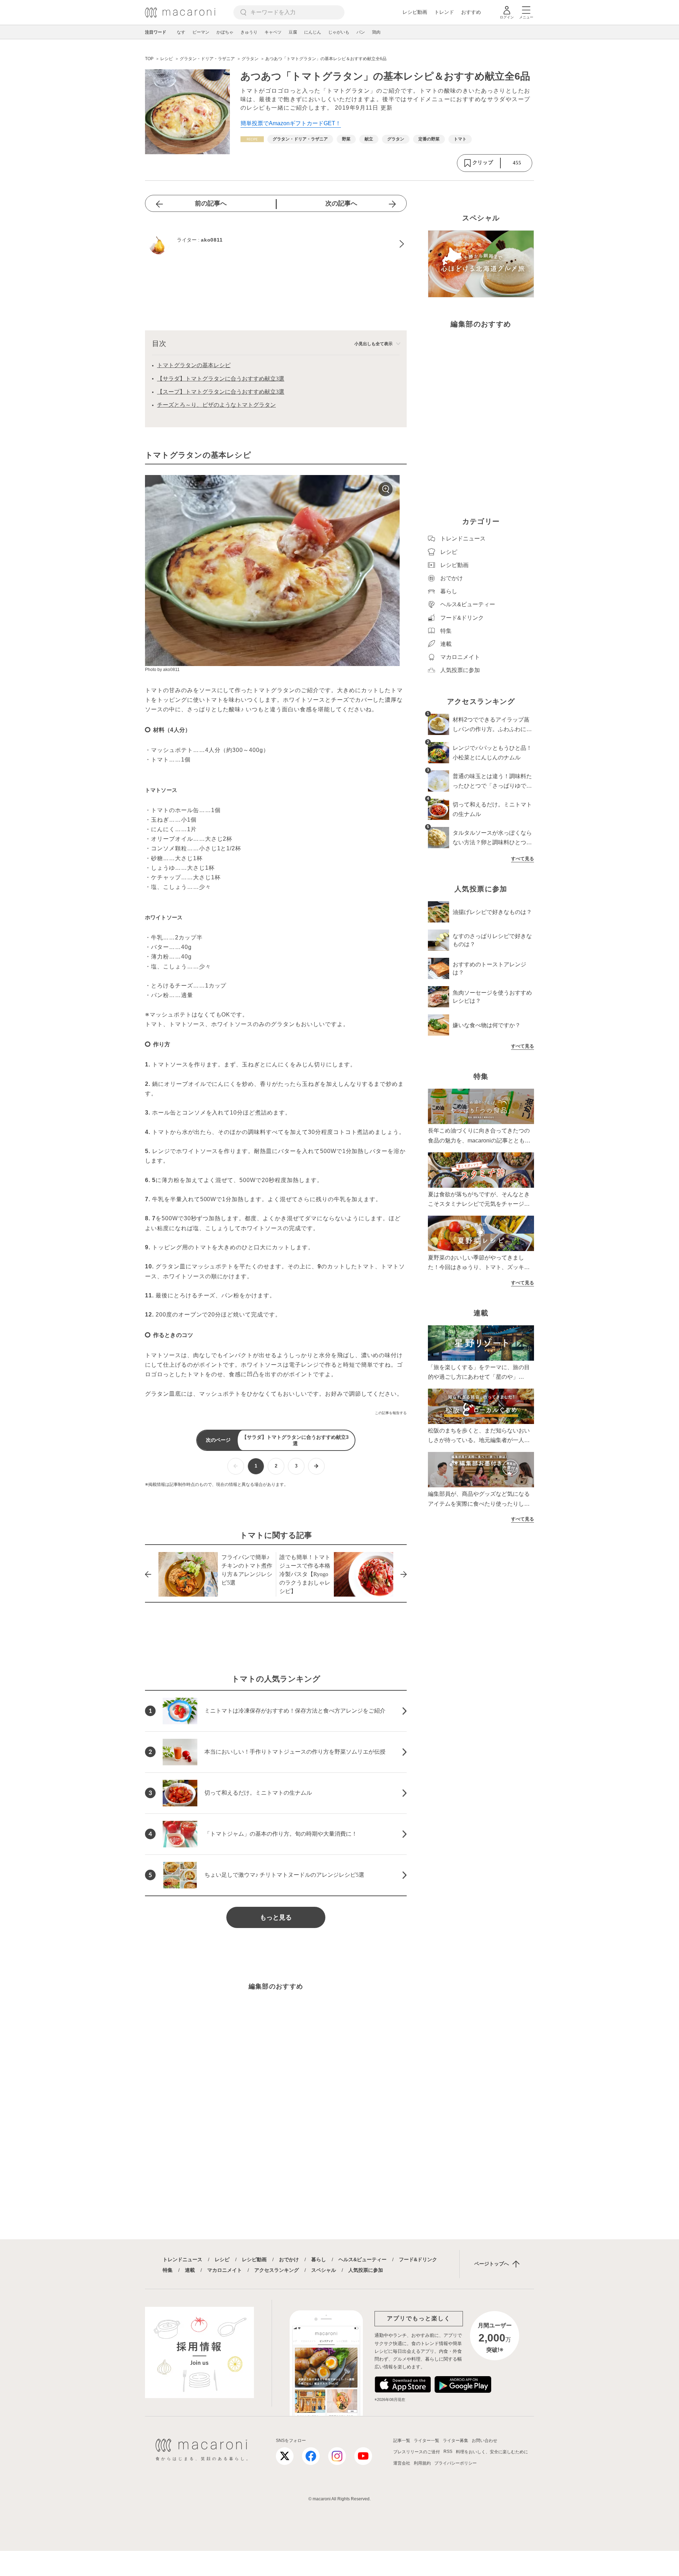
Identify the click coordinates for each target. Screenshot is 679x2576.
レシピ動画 (415, 12)
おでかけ (289, 2259)
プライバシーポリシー (455, 2463)
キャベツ (273, 32)
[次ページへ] (316, 1466)
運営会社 (402, 2463)
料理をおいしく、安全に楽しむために (492, 2452)
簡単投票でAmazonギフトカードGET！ (291, 123)
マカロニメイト (225, 2270)
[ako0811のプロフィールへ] (276, 244)
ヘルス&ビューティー (362, 2259)
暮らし (319, 2259)
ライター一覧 (426, 2441)
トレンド (444, 12)
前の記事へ (211, 203)
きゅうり (249, 32)
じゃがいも (339, 32)
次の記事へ (341, 203)
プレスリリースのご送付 (417, 2452)
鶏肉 (376, 32)
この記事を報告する (391, 1413)
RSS (448, 2451)
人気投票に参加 (366, 2270)
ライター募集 (455, 2441)
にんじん (313, 32)
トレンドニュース (182, 2259)
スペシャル (324, 2270)
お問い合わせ (484, 2441)
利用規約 (422, 2463)
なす (181, 32)
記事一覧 (402, 2441)
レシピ (222, 2259)
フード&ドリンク (418, 2259)
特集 (168, 2270)
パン (361, 32)
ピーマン (201, 32)
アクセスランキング (277, 2270)
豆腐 (293, 32)
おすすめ (471, 12)
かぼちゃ (225, 32)
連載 (190, 2270)
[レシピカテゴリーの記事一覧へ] (252, 139)
